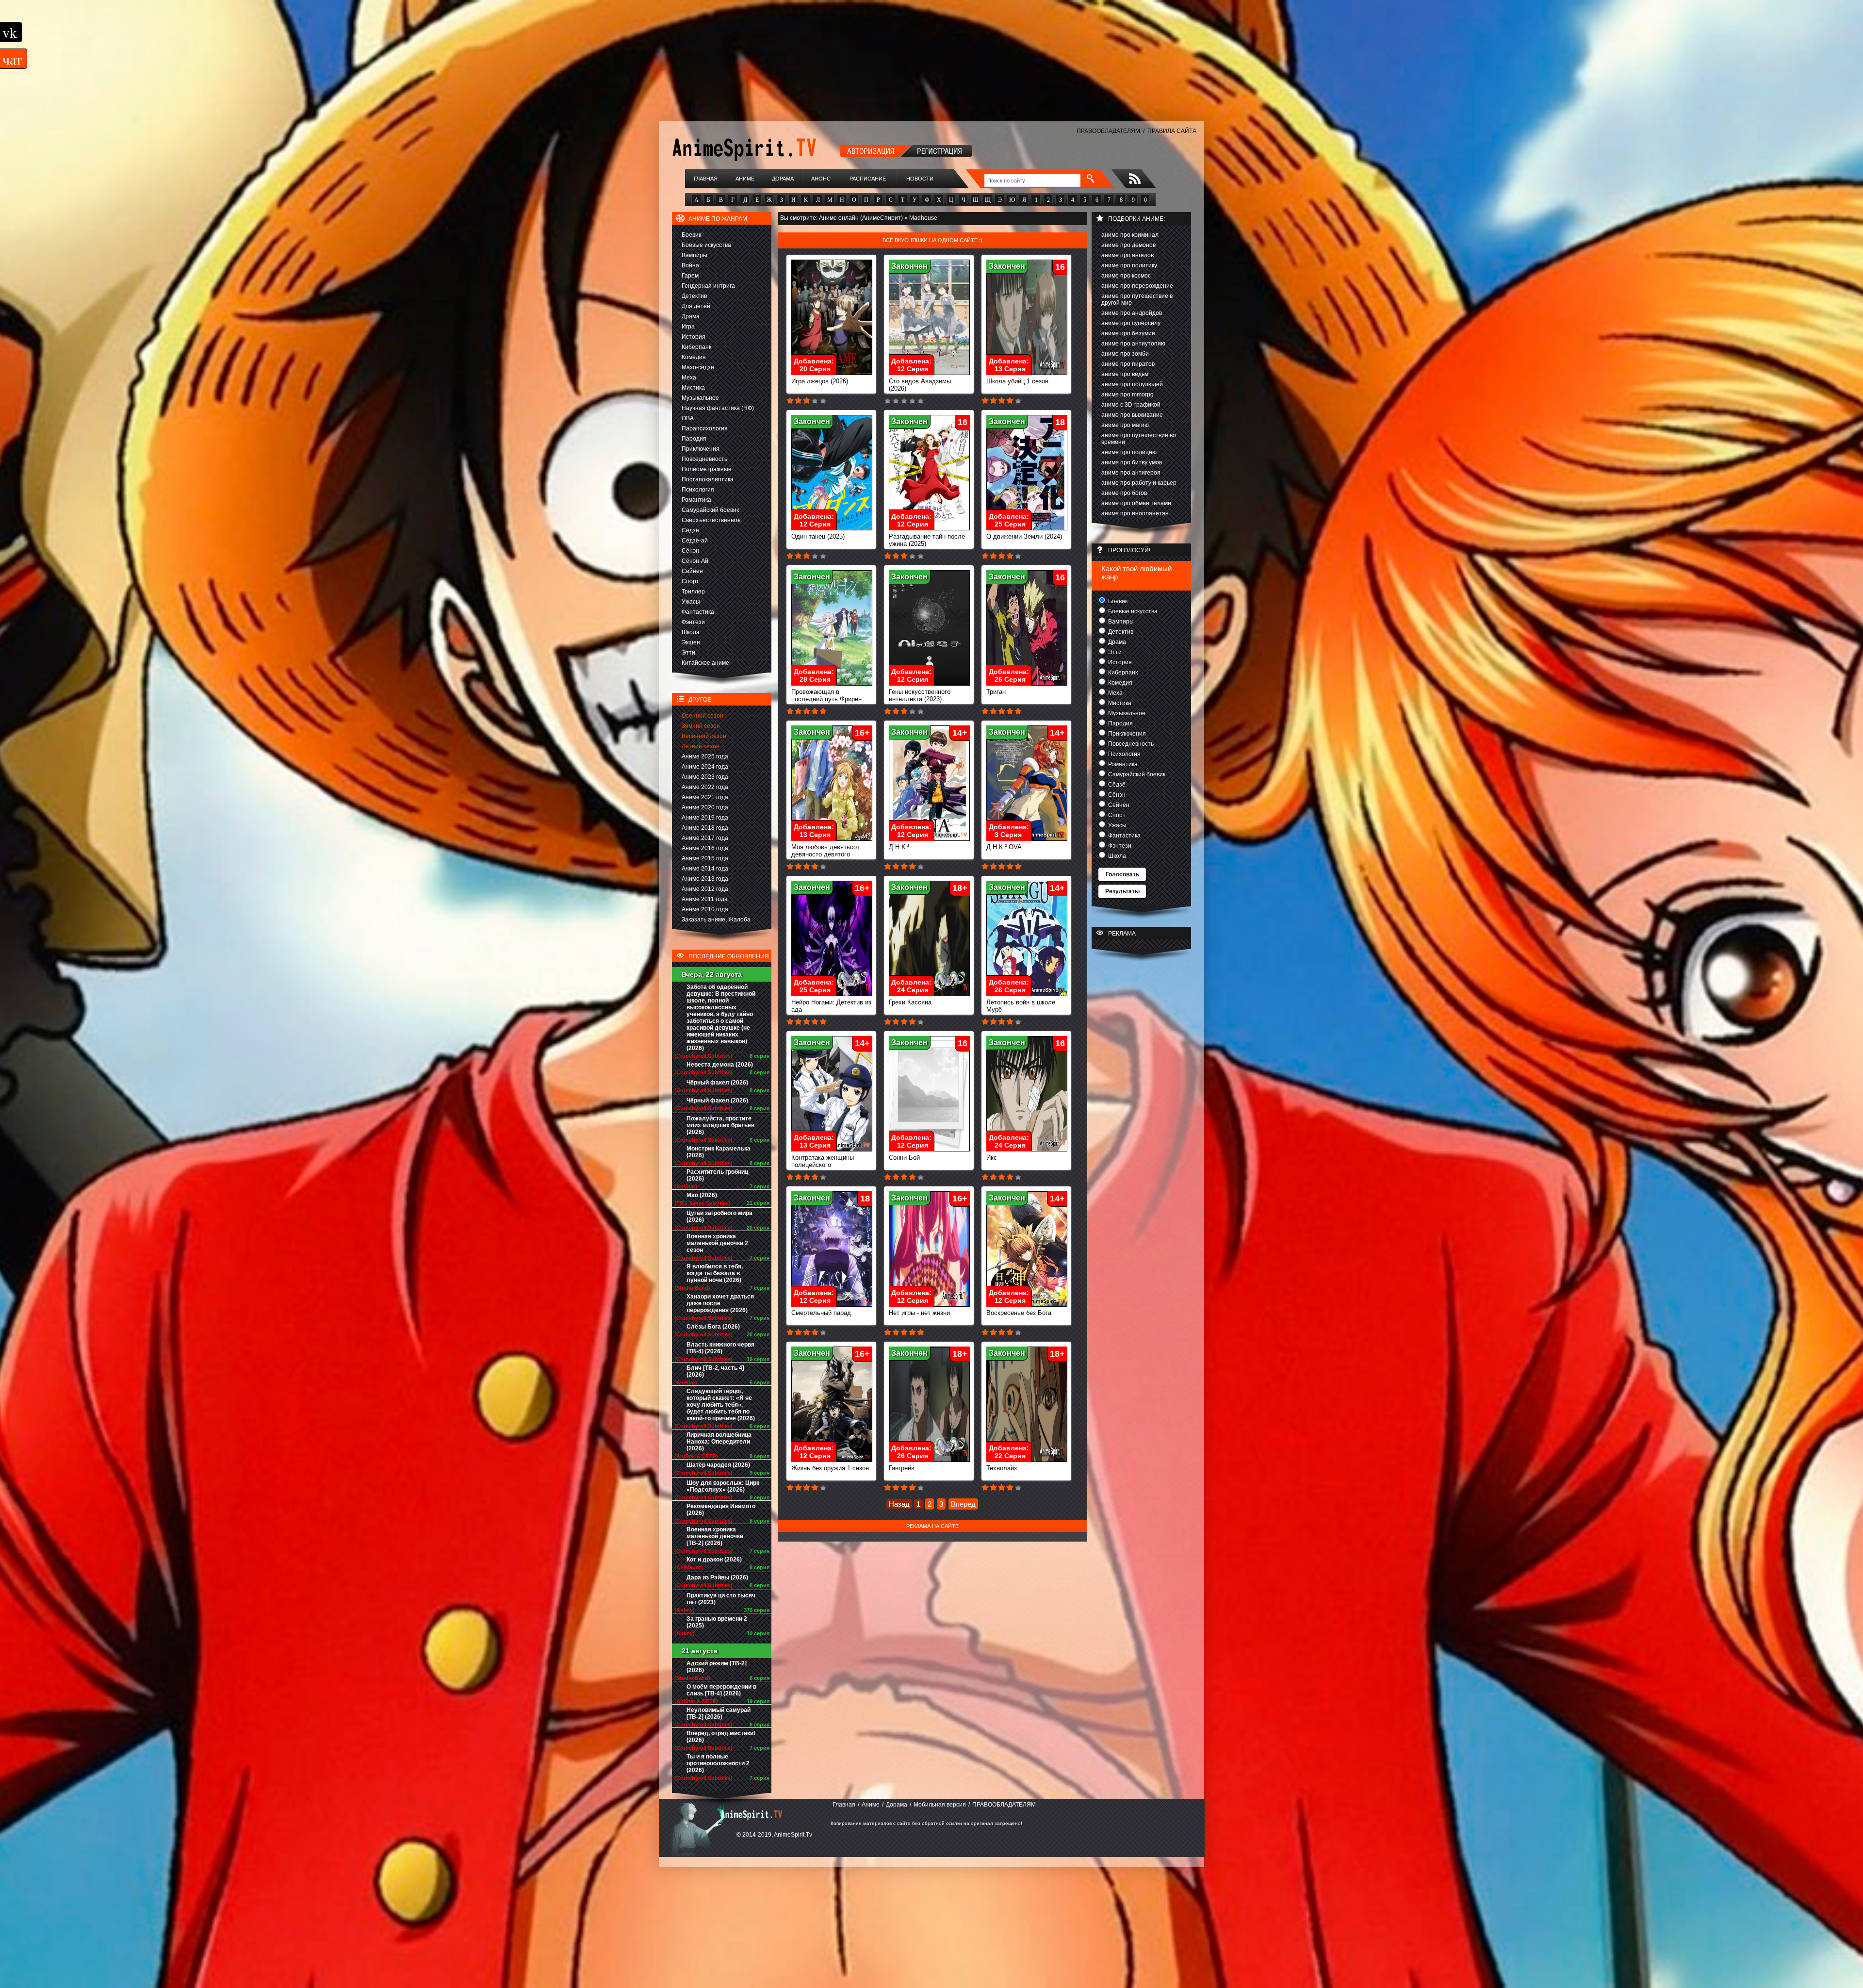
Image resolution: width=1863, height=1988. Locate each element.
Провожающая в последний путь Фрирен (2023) (826, 699)
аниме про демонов (1128, 245)
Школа (691, 632)
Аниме (745, 179)
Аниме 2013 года (705, 879)
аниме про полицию (1129, 452)
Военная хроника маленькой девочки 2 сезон (717, 1243)
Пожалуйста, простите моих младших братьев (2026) (720, 1125)
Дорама (783, 179)
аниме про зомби (1125, 354)
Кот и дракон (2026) (714, 1560)
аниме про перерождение (1137, 286)
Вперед (963, 1504)
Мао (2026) (702, 1195)
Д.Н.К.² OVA (1004, 847)
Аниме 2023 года (705, 777)
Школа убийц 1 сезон (1017, 381)
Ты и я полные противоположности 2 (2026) (718, 1763)
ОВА (688, 418)
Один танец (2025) (818, 536)
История (694, 337)
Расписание (868, 179)
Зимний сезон (701, 726)
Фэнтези (693, 622)
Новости (920, 179)
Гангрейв (902, 1468)
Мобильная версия (940, 1805)
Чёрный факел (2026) (717, 1083)
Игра (688, 327)
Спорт (690, 581)
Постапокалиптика (708, 479)
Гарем (690, 276)
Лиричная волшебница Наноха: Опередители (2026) (719, 1442)
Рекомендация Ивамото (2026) (721, 1510)
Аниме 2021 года (705, 797)
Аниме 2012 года (705, 889)
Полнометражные (707, 469)
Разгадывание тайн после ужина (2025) (927, 540)
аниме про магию (1125, 425)
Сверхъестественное (711, 520)
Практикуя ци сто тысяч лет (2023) (721, 1599)
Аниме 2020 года (705, 807)
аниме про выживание (1132, 415)
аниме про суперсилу (1131, 323)
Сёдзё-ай (695, 541)
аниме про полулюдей (1132, 384)
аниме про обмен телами (1136, 503)
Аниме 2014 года (705, 869)
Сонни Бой (904, 1158)
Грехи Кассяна (910, 1002)
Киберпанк (696, 347)
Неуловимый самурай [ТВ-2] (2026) (719, 1713)
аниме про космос (1126, 276)
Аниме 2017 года (705, 838)
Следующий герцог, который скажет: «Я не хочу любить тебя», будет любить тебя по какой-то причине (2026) (721, 1405)
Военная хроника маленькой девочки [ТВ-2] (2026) (715, 1536)
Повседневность (704, 459)
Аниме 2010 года (705, 909)
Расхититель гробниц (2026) (717, 1175)
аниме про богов (1124, 493)
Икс (992, 1158)
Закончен (909, 266)
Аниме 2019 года (705, 818)
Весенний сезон (704, 736)
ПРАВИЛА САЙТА (1172, 131)
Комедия (694, 357)
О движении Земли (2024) (1024, 536)
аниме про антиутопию (1133, 344)
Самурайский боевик (710, 510)
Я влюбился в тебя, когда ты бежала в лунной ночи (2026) (715, 1273)
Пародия (694, 439)
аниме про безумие (1128, 333)
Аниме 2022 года (705, 787)
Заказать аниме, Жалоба (716, 920)
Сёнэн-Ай (695, 561)
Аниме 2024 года (705, 767)
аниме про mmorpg (1128, 394)
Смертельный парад (821, 1313)
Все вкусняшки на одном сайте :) (932, 240)
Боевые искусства (706, 245)
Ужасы (691, 602)
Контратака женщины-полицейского (824, 1161)
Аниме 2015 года (705, 858)
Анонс (821, 179)
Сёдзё (690, 530)
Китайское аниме (705, 663)
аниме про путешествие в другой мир (1137, 299)
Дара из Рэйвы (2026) (717, 1577)
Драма (691, 316)
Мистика (693, 388)
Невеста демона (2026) (720, 1065)
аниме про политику (1129, 265)
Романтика (696, 500)
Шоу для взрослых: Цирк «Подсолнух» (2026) (723, 1486)
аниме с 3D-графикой (1131, 405)
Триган (996, 692)
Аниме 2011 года (705, 899)
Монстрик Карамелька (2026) (719, 1152)
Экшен (691, 642)
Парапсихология (705, 428)
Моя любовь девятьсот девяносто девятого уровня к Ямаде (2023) (825, 854)
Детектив (694, 296)
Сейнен (692, 571)
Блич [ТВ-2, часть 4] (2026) (715, 1371)
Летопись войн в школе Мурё (1021, 1006)
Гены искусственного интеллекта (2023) (920, 695)
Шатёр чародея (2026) (718, 1465)
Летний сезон (701, 746)
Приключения (701, 449)
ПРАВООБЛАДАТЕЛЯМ (1108, 131)
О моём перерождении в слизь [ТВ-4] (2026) (721, 1690)
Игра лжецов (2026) (820, 381)
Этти (688, 653)
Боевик (691, 235)
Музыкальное (700, 398)
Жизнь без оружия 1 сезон (830, 1468)
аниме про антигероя (1131, 473)
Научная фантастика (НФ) (718, 408)
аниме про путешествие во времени (1139, 439)
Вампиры (695, 255)
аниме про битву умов (1132, 462)
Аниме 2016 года (705, 848)
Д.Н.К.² (899, 847)
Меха (689, 378)
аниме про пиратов (1128, 364)
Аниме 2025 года (705, 756)
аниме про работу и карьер (1139, 483)
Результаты (1122, 891)
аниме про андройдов (1132, 313)
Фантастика (698, 612)
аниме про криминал (1130, 235)
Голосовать (1122, 874)
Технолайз (1002, 1468)
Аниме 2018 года (705, 828)
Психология (698, 490)
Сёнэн (690, 551)
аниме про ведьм (1125, 374)
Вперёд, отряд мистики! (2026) (721, 1737)
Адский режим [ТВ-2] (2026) (717, 1667)
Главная (706, 179)
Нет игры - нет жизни (919, 1313)
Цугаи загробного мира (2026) (719, 1216)
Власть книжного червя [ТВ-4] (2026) (720, 1348)
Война (690, 265)
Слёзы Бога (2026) (713, 1327)
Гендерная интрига (708, 286)
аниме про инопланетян (1135, 513)
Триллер (693, 591)
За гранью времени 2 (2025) (717, 1622)
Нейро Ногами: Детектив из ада (831, 1006)
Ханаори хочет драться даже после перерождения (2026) (720, 1303)
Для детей (696, 306)
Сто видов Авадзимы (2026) (920, 385)
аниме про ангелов (1128, 255)
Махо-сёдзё (698, 367)
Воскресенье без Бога (1019, 1313)
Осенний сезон (703, 716)
